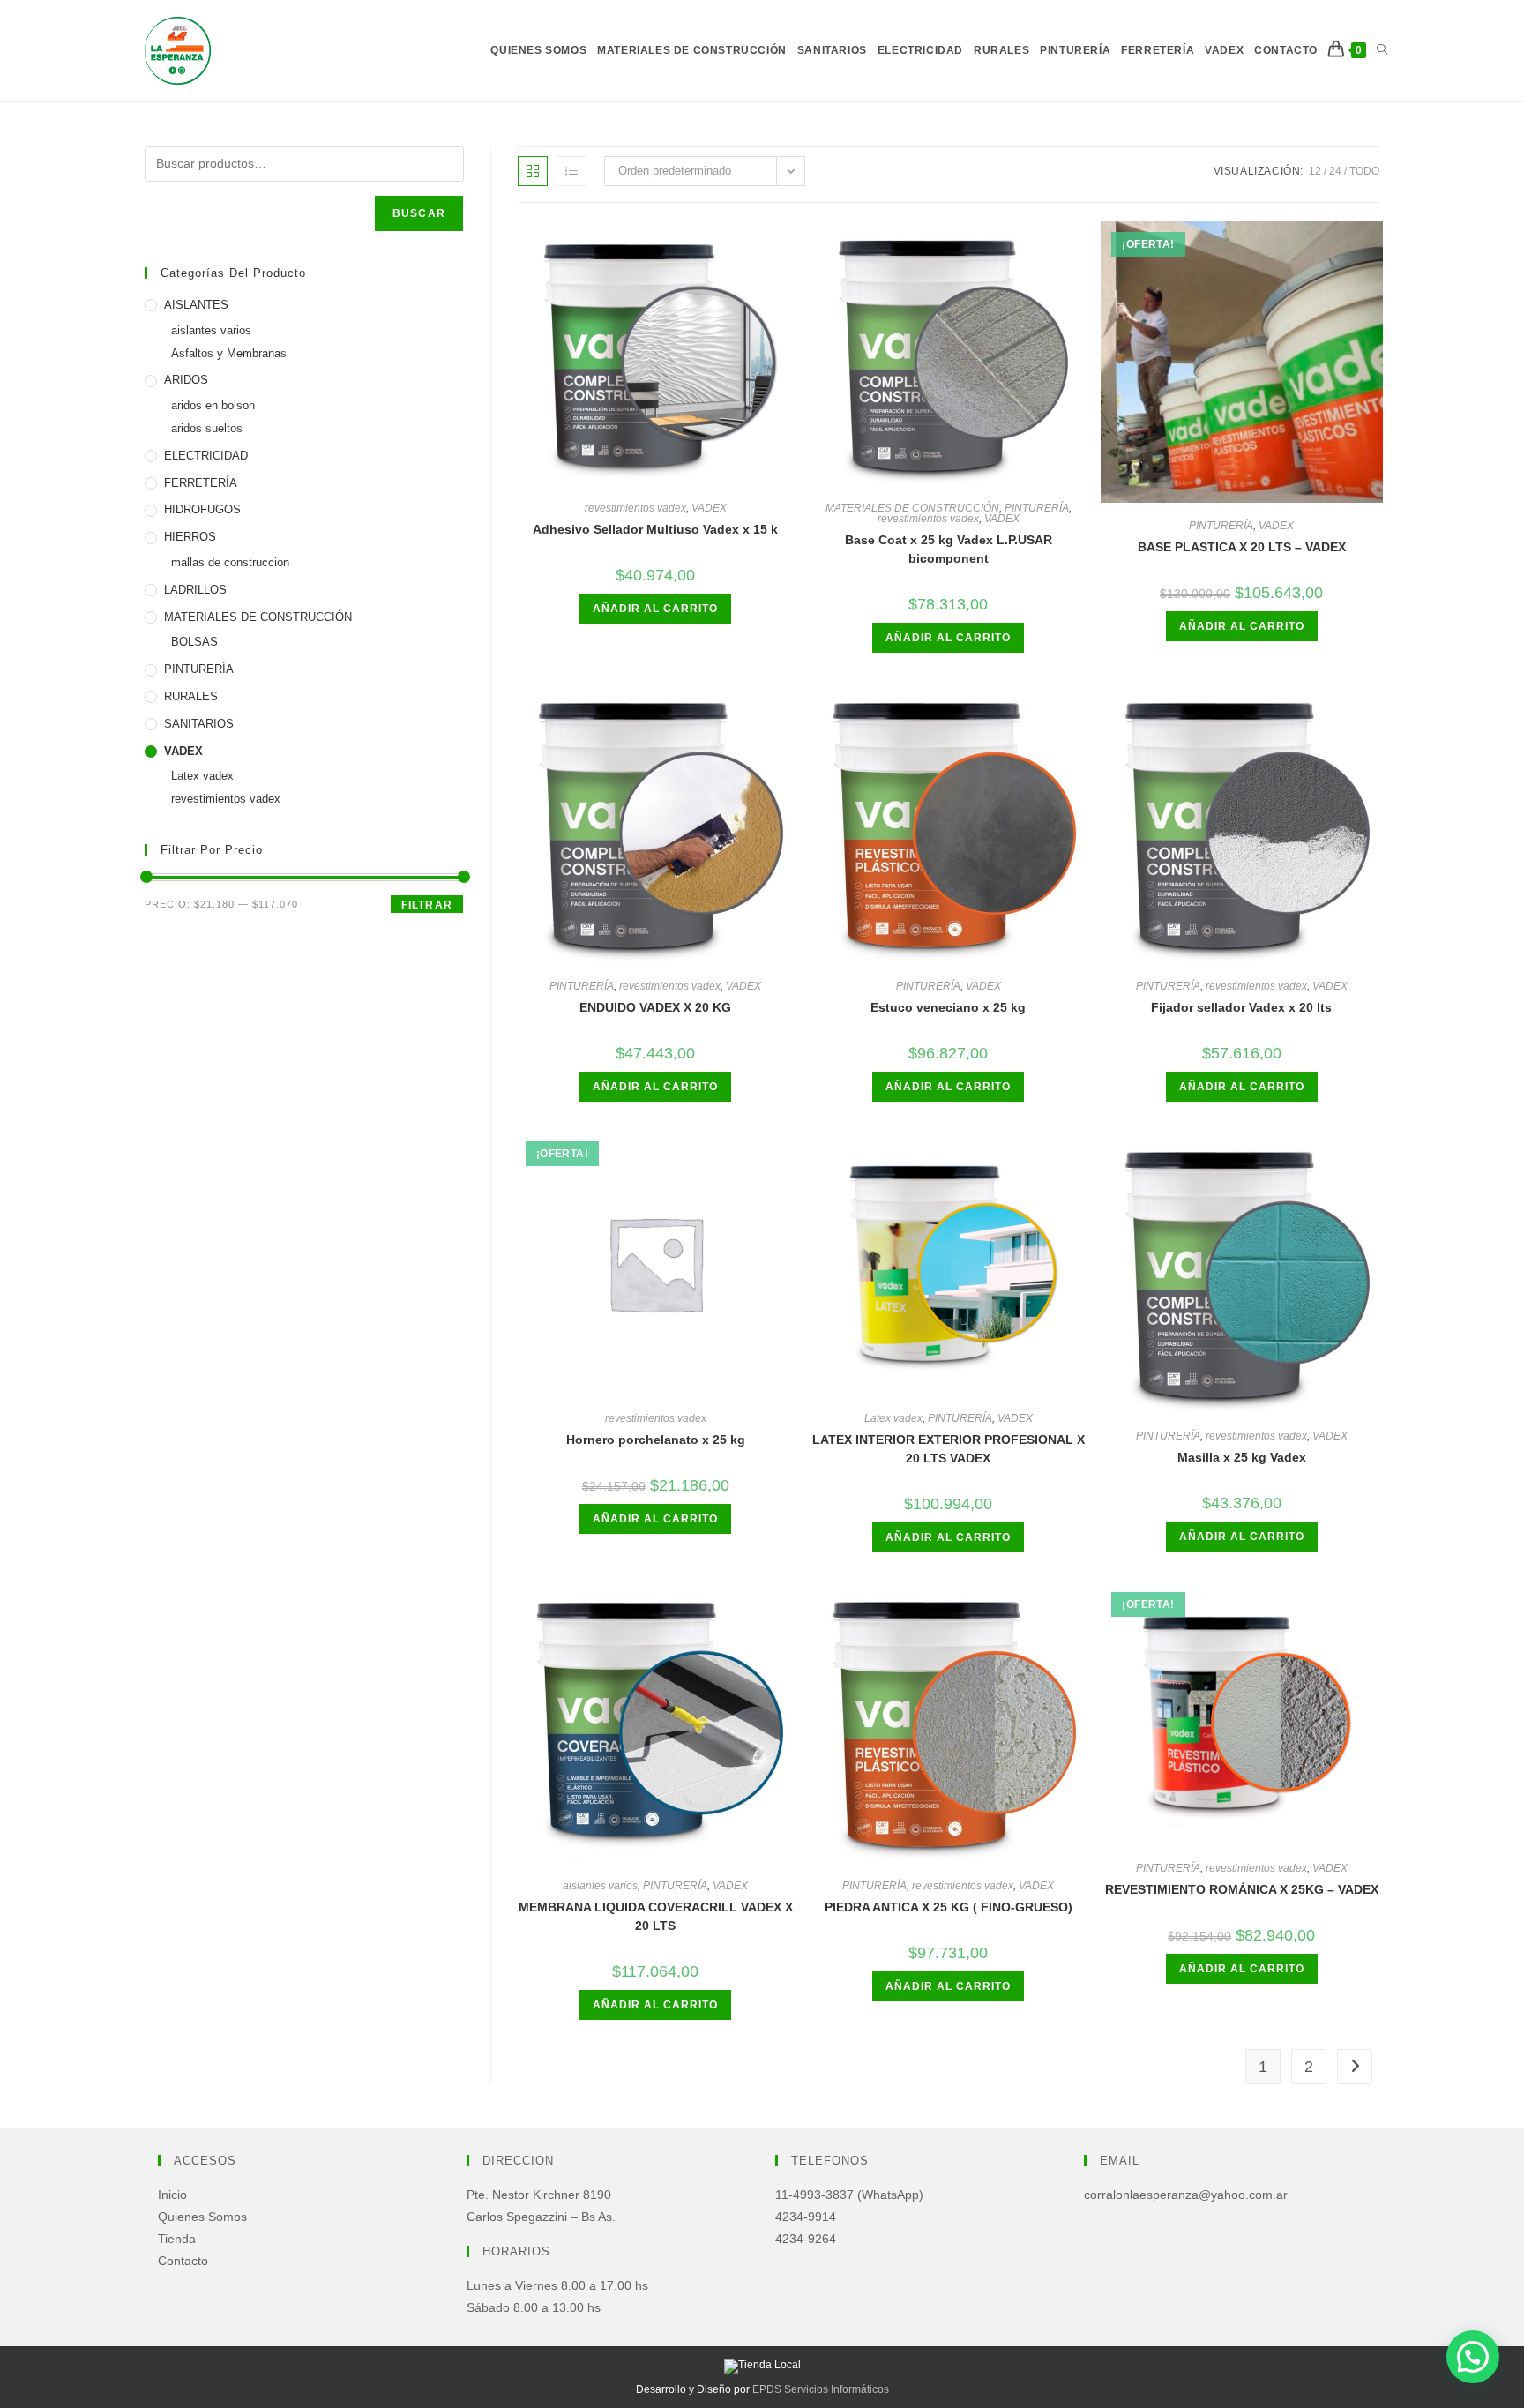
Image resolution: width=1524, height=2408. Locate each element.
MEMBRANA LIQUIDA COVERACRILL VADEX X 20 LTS (656, 1916)
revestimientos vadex (635, 508)
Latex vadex (893, 1418)
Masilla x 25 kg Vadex (1242, 1457)
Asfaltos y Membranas (229, 353)
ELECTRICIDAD (206, 456)
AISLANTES (196, 305)
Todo (1364, 171)
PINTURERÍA (1037, 508)
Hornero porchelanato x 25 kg (656, 1440)
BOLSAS (194, 642)
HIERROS (190, 537)
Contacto (183, 2261)
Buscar (419, 213)
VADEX (709, 508)
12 (1315, 171)
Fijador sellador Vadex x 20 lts (1241, 1007)
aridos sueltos (207, 428)
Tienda (177, 2239)
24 (1335, 171)
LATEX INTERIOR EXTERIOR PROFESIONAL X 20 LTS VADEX (949, 1449)
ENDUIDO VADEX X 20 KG (655, 1007)
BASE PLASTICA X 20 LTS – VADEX (1242, 547)
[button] (1473, 2357)
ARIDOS (186, 380)
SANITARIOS (199, 724)
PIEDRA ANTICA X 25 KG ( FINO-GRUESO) (949, 1907)
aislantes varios (600, 1886)
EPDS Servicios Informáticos (821, 2389)
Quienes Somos (202, 2217)
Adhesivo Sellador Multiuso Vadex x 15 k (655, 529)
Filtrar (427, 905)
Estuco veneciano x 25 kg (948, 1007)
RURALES (191, 696)
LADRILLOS (195, 590)
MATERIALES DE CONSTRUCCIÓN (912, 508)
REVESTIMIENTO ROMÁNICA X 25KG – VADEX (1242, 1889)
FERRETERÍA (201, 483)
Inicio (172, 2195)
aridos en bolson (213, 405)
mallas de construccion (230, 562)
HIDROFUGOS (202, 509)
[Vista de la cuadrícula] (533, 171)
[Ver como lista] (571, 171)
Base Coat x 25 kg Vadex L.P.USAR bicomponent (949, 549)
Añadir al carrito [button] (655, 609)
